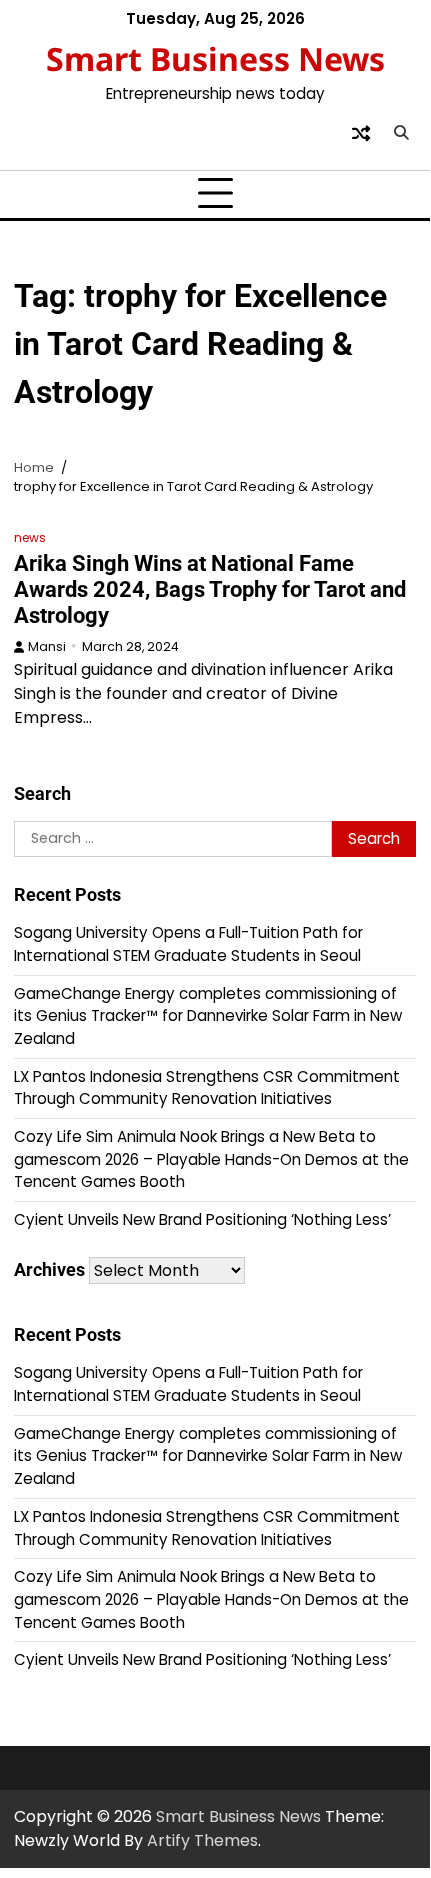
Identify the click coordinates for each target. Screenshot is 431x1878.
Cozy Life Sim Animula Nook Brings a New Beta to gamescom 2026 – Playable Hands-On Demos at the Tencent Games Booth (211, 1159)
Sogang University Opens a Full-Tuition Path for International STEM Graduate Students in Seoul (188, 944)
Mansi (47, 646)
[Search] (401, 133)
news (30, 537)
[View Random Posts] (361, 133)
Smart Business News (215, 58)
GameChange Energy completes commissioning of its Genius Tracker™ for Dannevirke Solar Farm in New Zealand (208, 1016)
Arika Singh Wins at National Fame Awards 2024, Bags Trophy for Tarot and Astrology (210, 590)
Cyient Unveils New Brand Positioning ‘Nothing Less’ (202, 1219)
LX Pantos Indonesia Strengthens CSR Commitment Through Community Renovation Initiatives (207, 1088)
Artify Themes (202, 1840)
